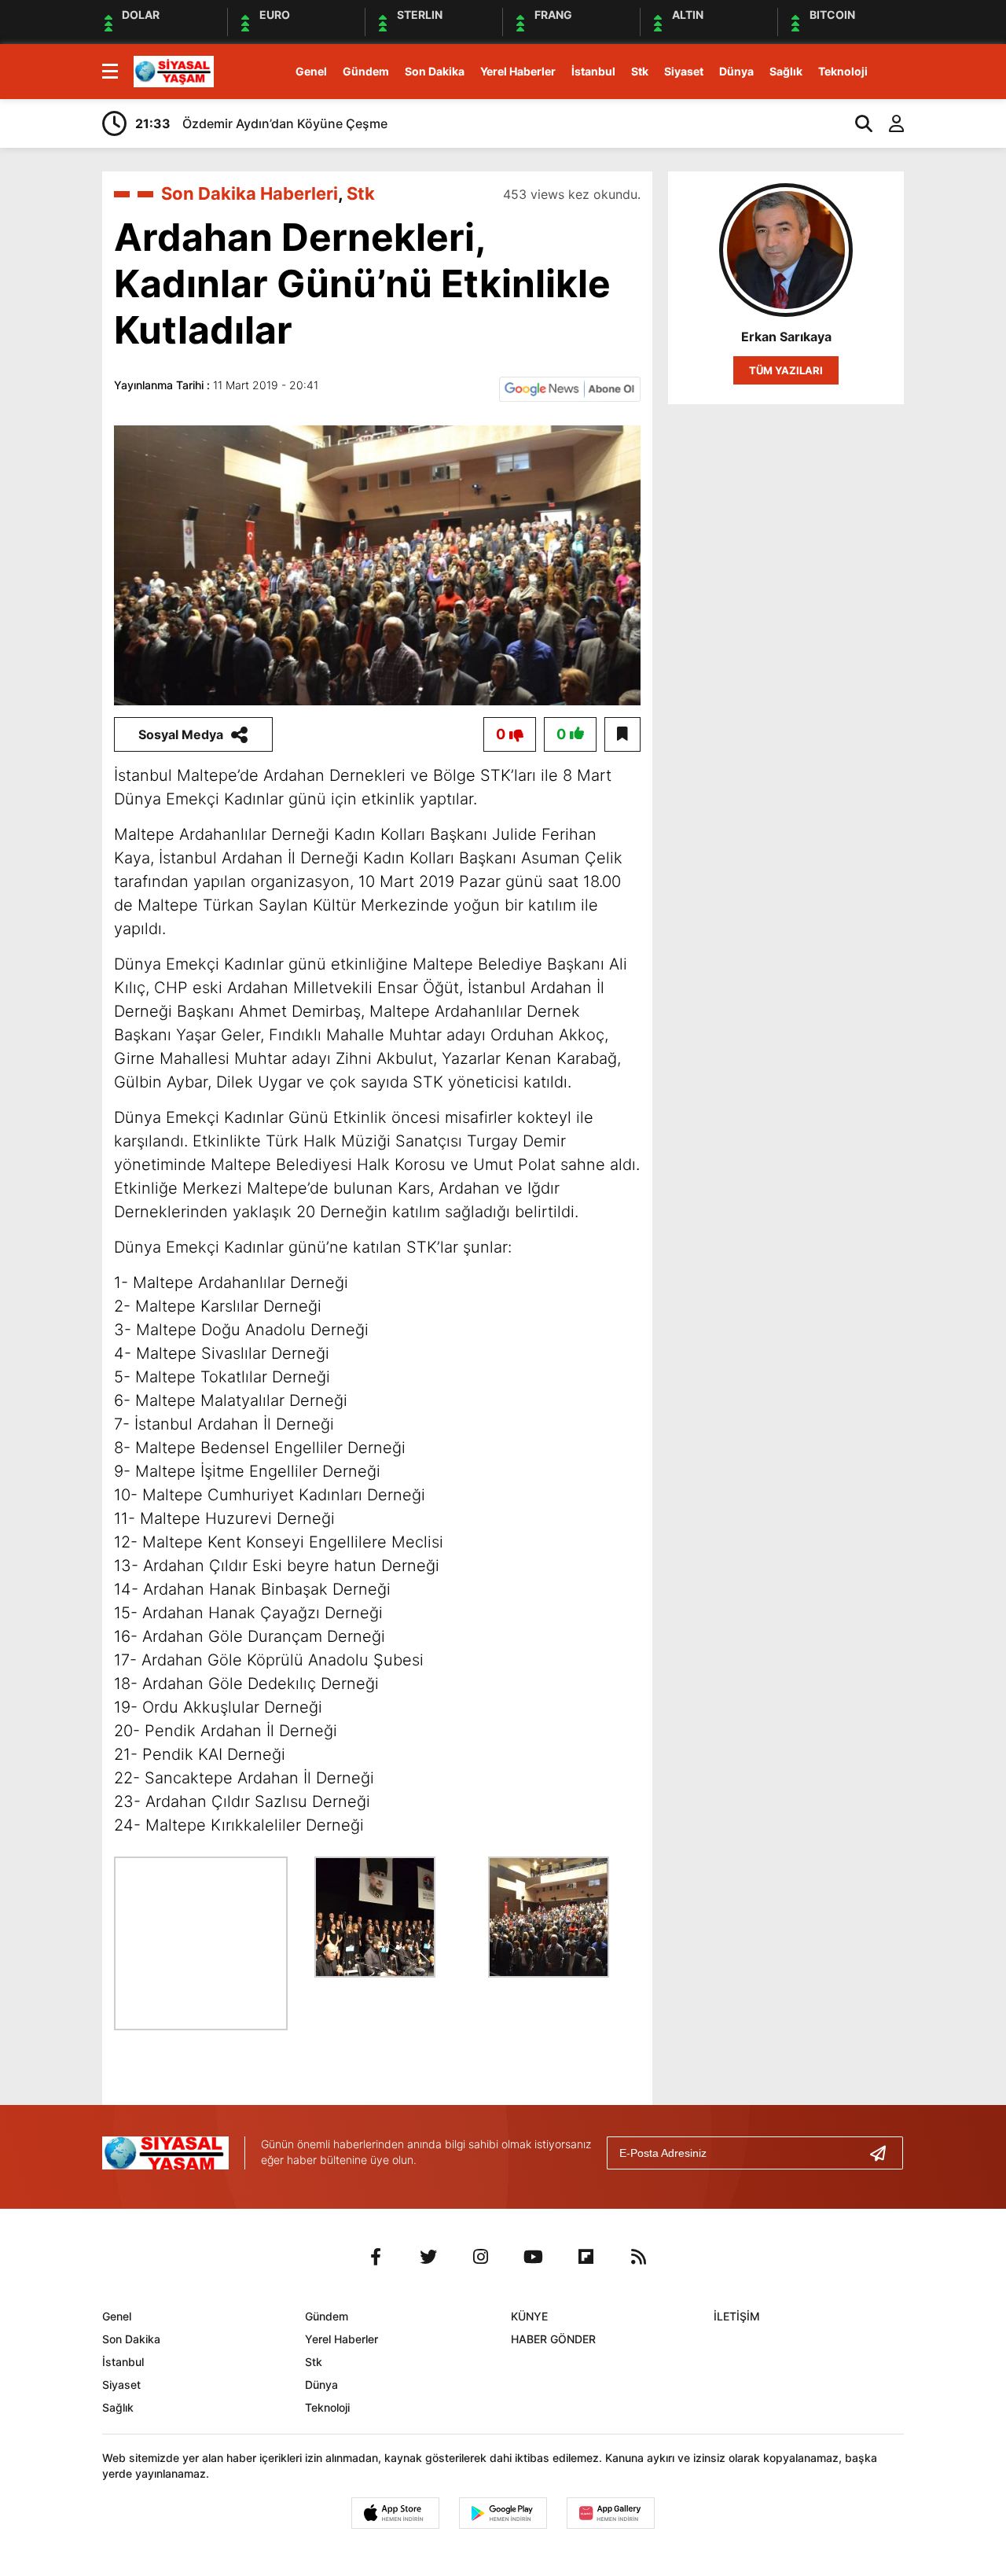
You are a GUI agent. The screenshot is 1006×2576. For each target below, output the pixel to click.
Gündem (366, 71)
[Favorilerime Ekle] (622, 734)
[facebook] (376, 2257)
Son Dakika (435, 71)
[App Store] (395, 2513)
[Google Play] (503, 2513)
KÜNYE (529, 2316)
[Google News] (570, 388)
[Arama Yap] (857, 123)
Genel (311, 71)
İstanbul (593, 71)
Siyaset (684, 71)
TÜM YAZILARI (786, 370)
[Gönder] (884, 2153)
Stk (640, 71)
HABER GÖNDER (553, 2339)
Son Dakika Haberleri (250, 193)
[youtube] (534, 2257)
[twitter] (428, 2257)
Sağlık (786, 71)
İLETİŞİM (737, 2316)
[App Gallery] (611, 2513)
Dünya (736, 71)
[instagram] (481, 2257)
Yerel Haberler (518, 71)
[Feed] (639, 2257)
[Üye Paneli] (888, 123)
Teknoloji (843, 71)
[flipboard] (586, 2257)
